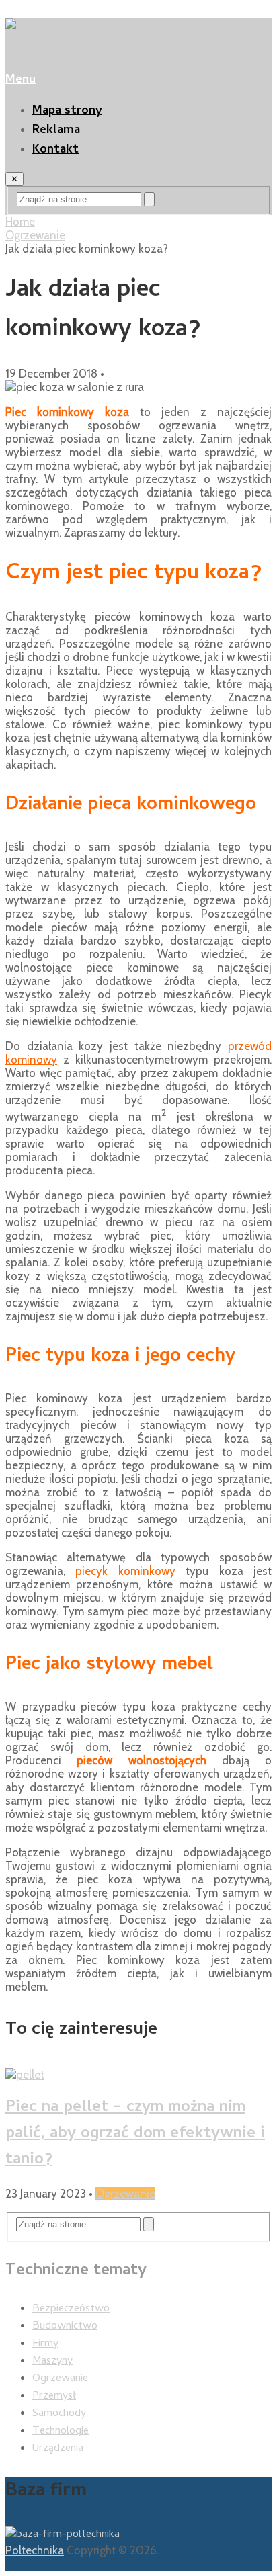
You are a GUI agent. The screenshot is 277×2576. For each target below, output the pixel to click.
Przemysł (54, 2397)
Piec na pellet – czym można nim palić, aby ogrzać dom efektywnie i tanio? (135, 2134)
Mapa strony (67, 111)
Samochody (59, 2414)
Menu (21, 80)
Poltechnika (35, 2550)
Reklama (56, 131)
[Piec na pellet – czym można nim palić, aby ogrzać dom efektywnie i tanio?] (138, 2075)
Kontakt (55, 150)
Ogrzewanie (35, 235)
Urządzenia (58, 2449)
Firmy (45, 2344)
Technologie (61, 2432)
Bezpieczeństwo (71, 2309)
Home (20, 222)
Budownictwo (65, 2327)
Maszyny (52, 2362)
